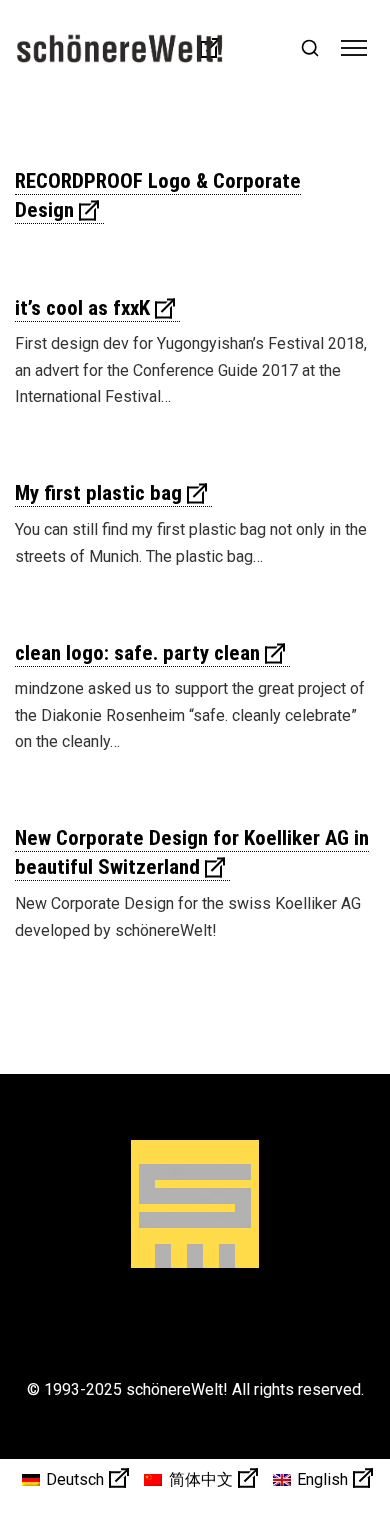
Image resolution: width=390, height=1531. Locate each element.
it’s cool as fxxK (82, 308)
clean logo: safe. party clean (137, 653)
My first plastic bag (98, 493)
